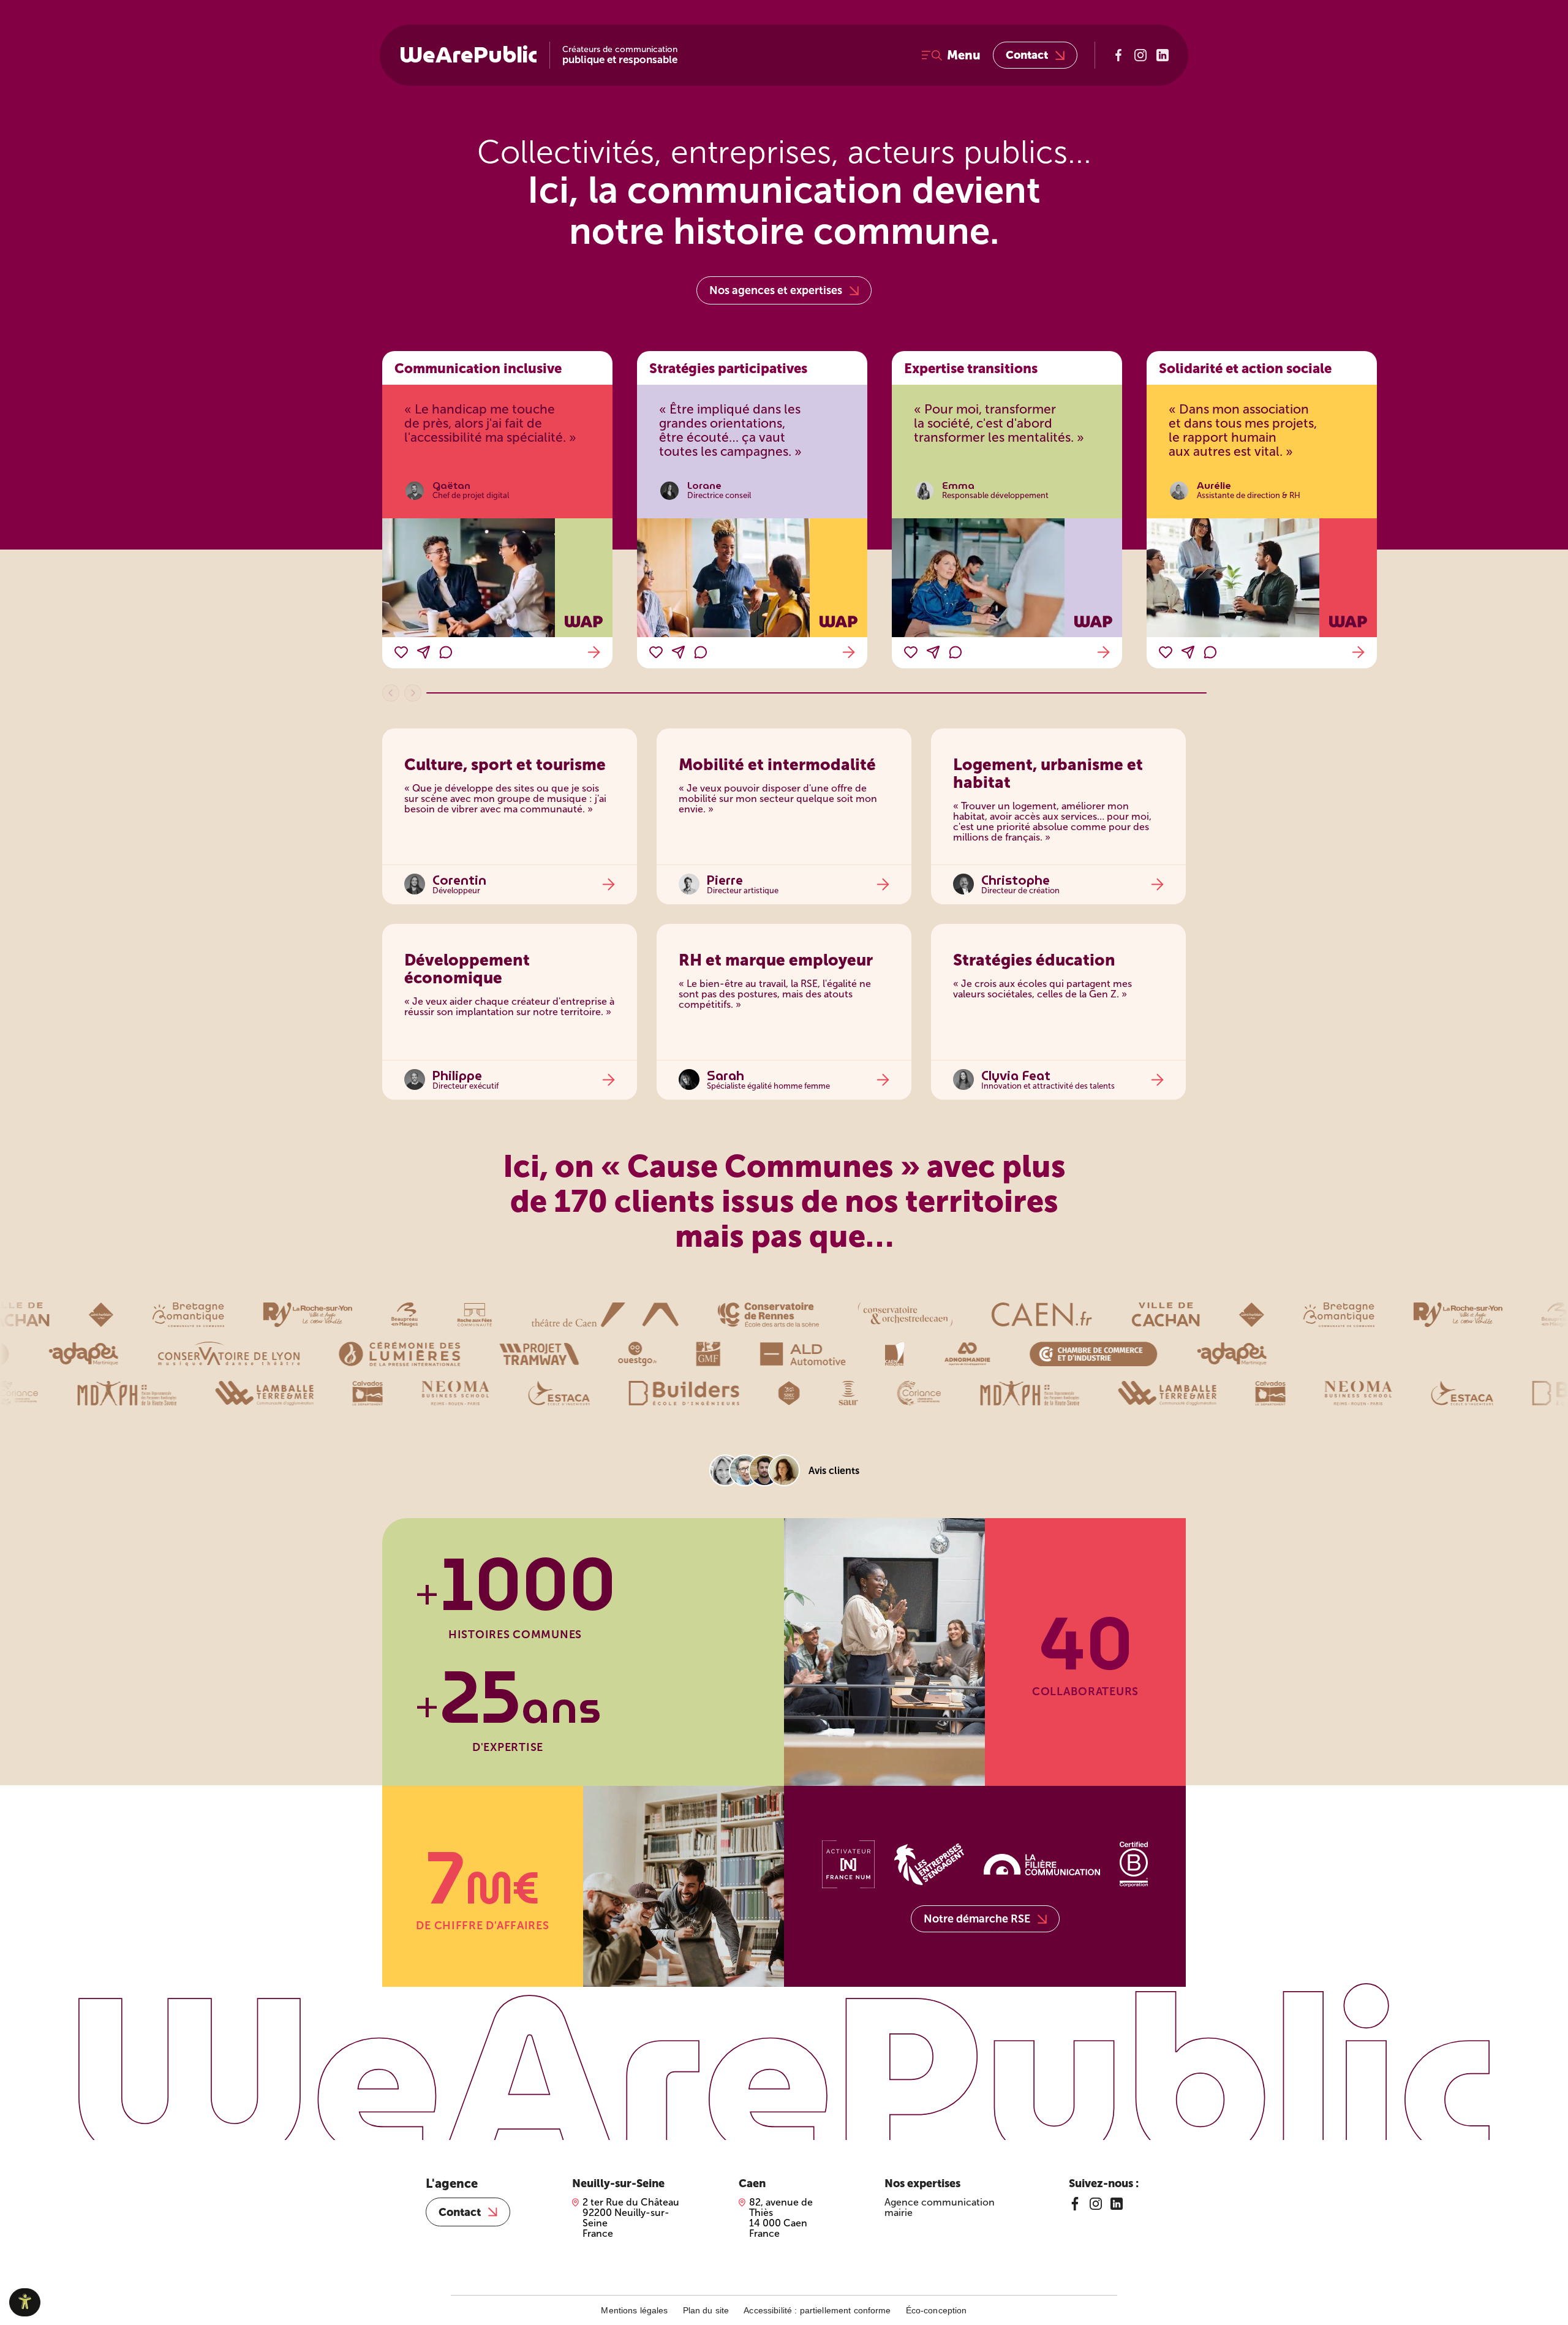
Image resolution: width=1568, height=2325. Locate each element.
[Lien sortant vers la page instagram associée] (1140, 55)
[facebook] (1075, 2204)
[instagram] (1096, 2204)
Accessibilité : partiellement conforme (817, 2310)
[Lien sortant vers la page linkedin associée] (1163, 55)
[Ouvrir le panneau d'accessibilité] (25, 2302)
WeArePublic (468, 55)
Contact (1027, 55)
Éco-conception (937, 2310)
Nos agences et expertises (776, 290)
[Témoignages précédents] (391, 693)
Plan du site (706, 2310)
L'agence (452, 2183)
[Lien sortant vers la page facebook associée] (1118, 55)
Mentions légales (634, 2310)
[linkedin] (1117, 2204)
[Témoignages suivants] (413, 693)
